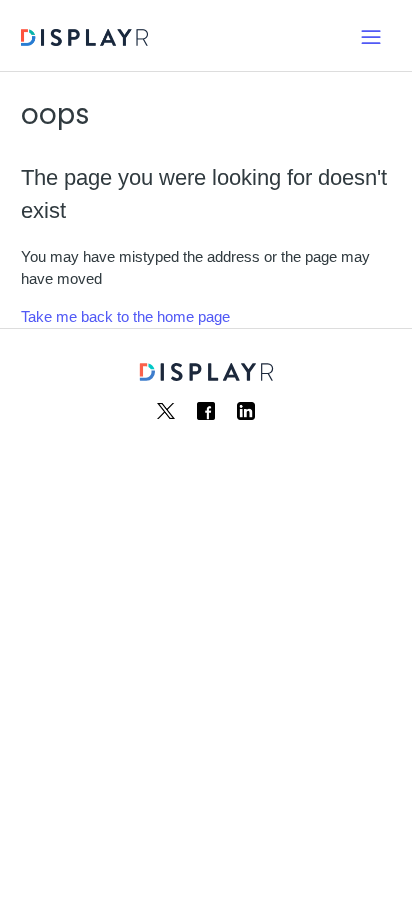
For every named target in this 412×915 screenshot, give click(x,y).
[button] (371, 35)
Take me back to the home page (125, 316)
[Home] (84, 40)
